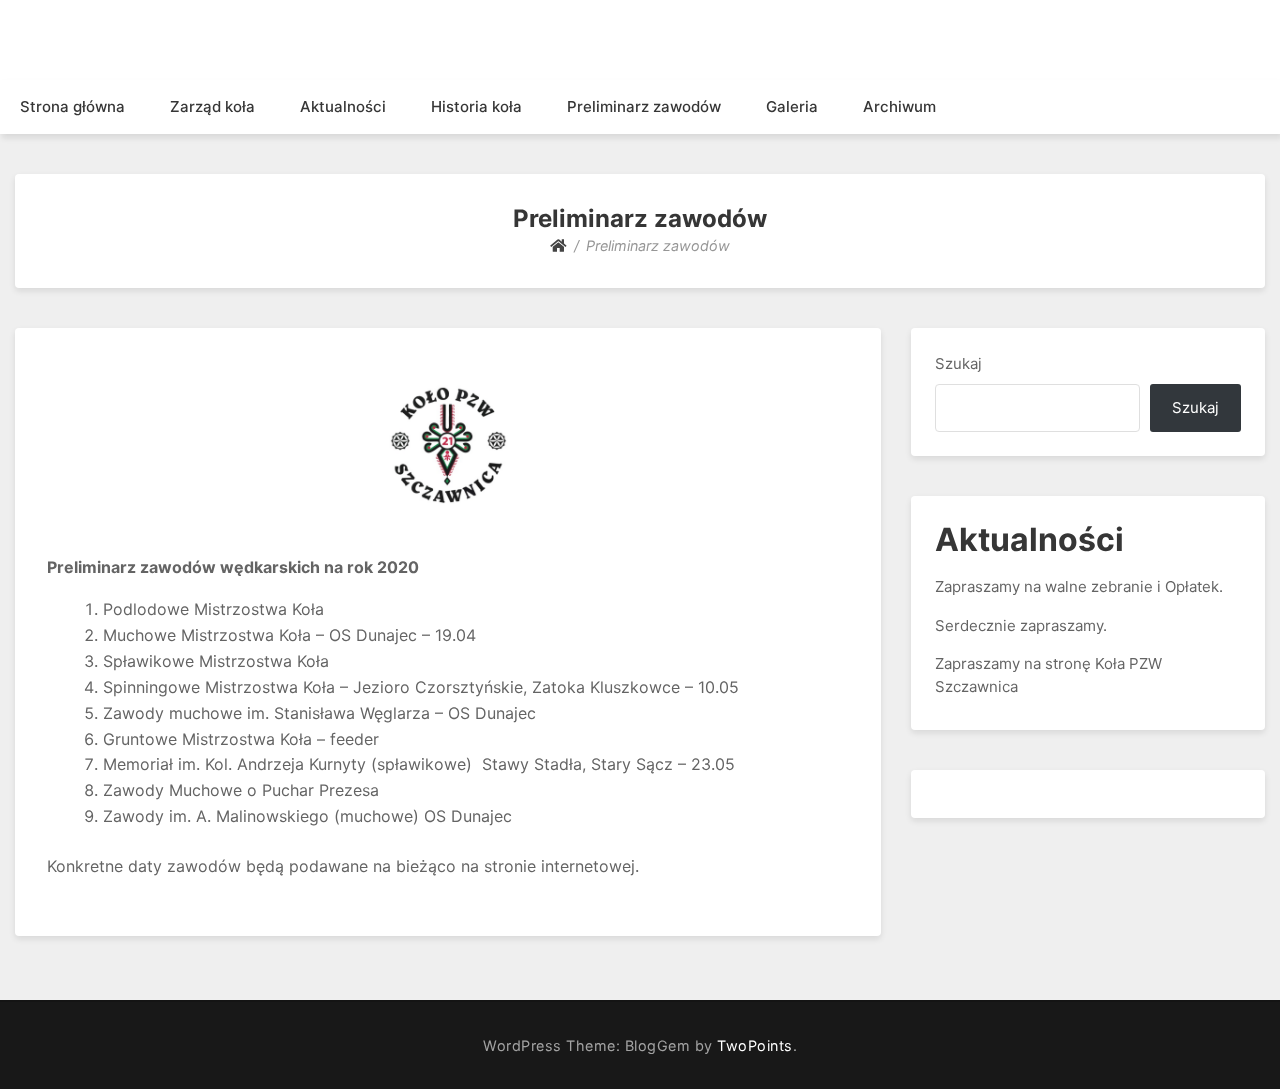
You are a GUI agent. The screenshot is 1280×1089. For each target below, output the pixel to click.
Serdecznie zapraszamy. (1021, 625)
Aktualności (343, 106)
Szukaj (958, 363)
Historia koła (476, 106)
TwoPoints (755, 1045)
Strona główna (72, 106)
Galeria (792, 106)
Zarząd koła (212, 106)
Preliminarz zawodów (644, 106)
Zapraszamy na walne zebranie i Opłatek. (1079, 586)
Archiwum (899, 106)
